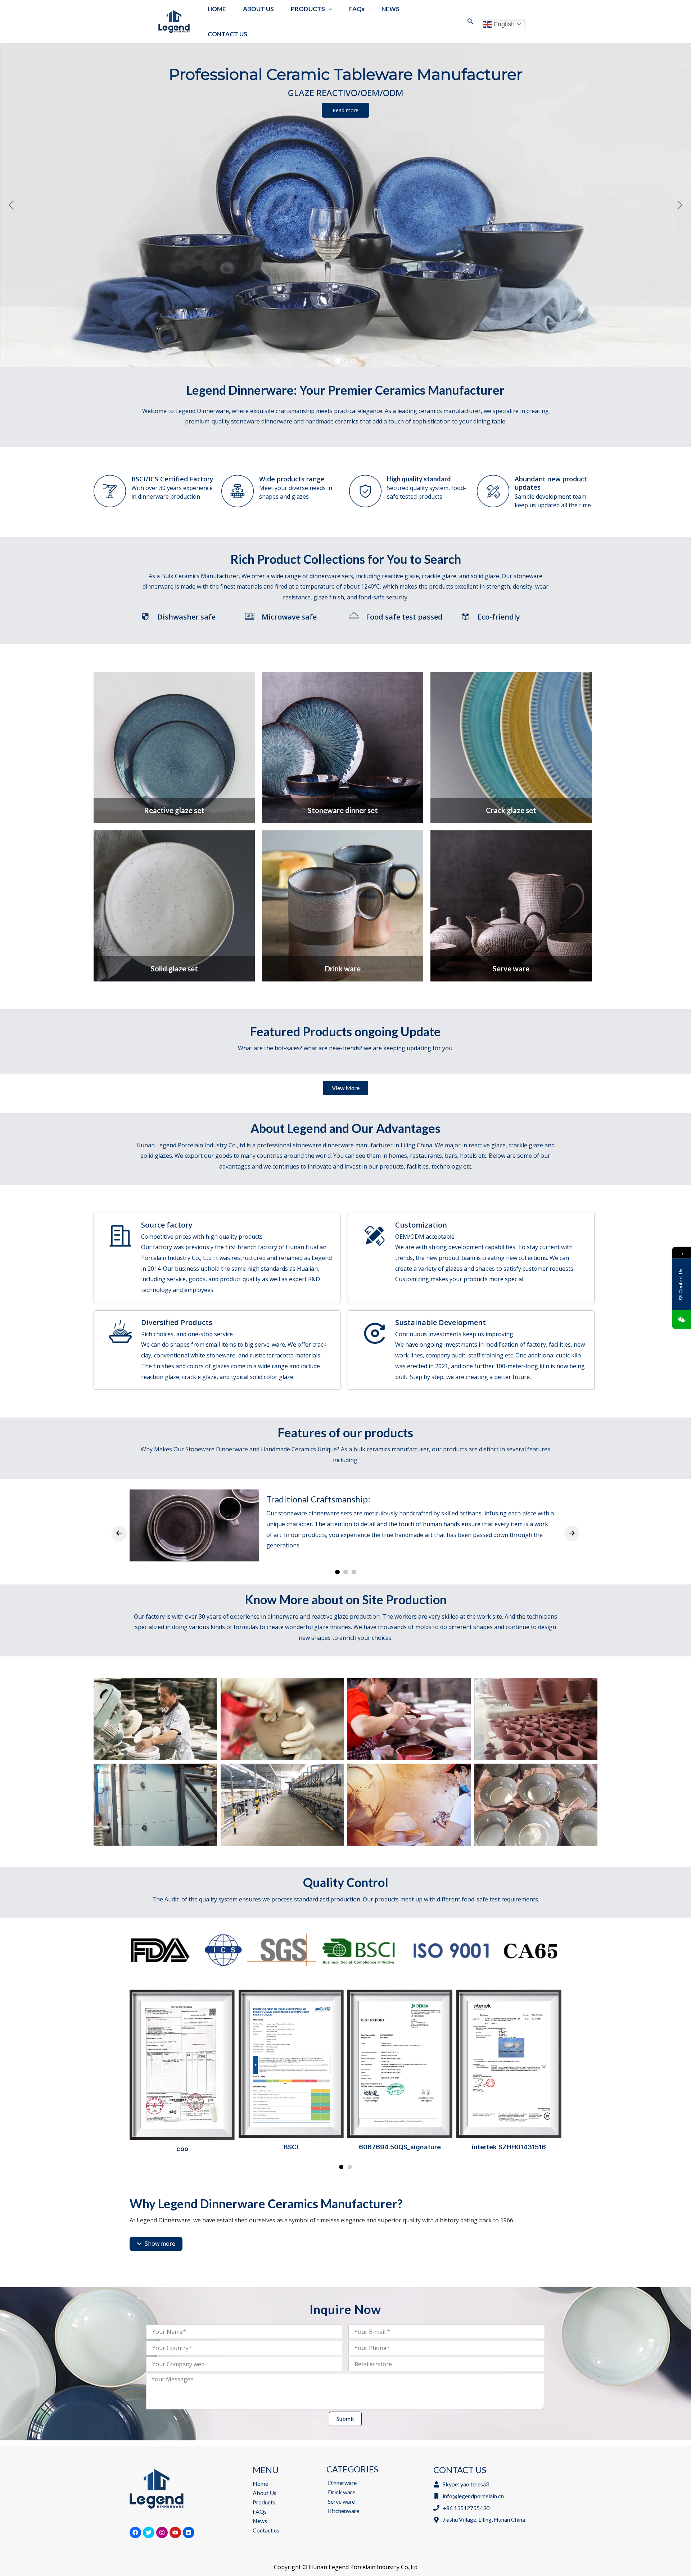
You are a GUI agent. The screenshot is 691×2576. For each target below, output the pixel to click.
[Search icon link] (470, 22)
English (503, 24)
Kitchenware (344, 2511)
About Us (265, 2493)
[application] (329, 9)
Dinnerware (342, 2483)
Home (260, 2483)
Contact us (266, 2530)
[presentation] (119, 1533)
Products (264, 2502)
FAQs (260, 2511)
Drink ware (342, 2492)
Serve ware (341, 2501)
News (260, 2521)
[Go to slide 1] (341, 2167)
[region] (345, 205)
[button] (11, 205)
